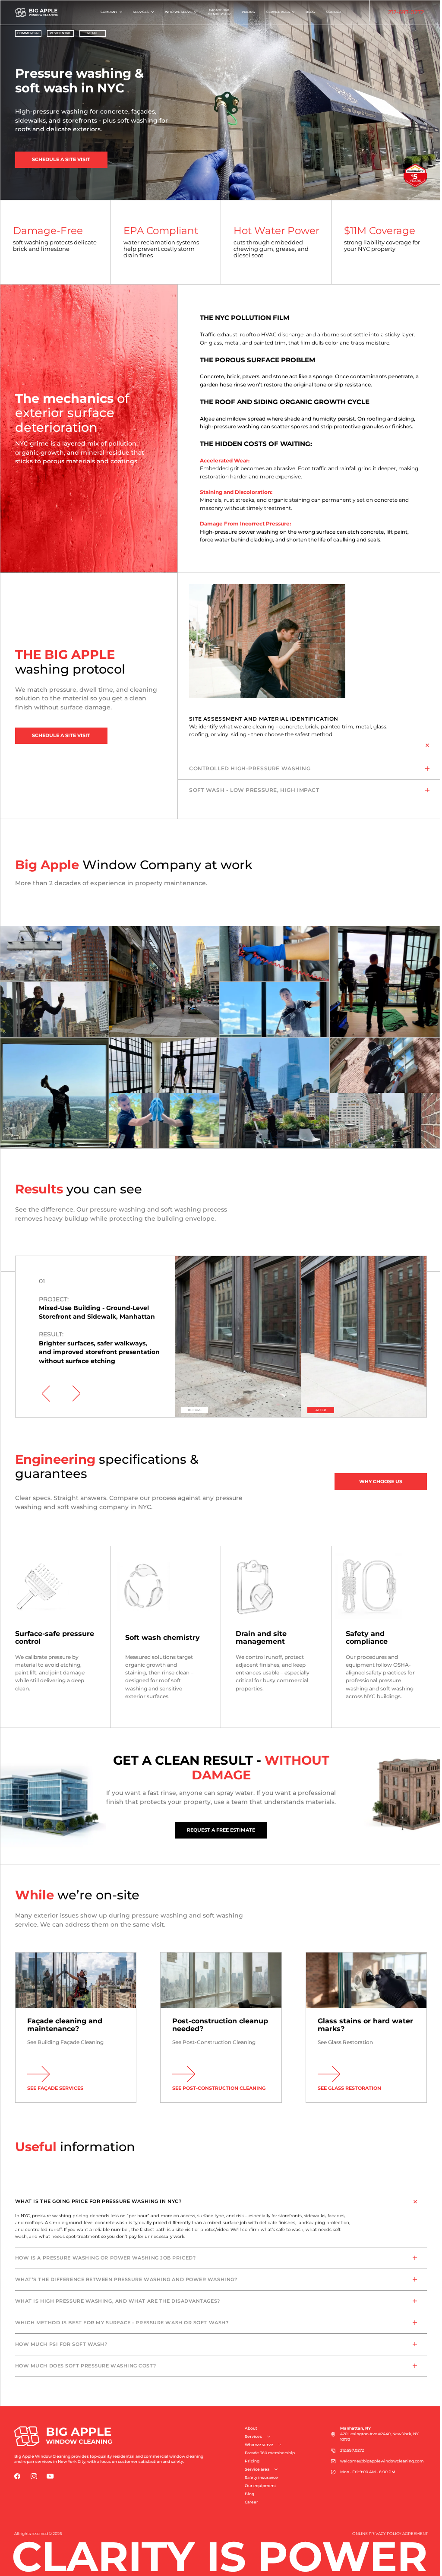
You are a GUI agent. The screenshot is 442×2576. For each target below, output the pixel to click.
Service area (275, 12)
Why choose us (381, 1481)
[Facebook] (17, 2476)
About (251, 2428)
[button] (46, 1394)
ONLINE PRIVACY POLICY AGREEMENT (390, 2534)
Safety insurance (261, 2478)
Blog (307, 12)
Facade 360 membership (270, 2453)
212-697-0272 (399, 12)
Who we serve (175, 12)
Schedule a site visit (61, 159)
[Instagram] (34, 2476)
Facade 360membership (216, 12)
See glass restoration (349, 2088)
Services (138, 12)
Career (251, 2502)
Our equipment (260, 2486)
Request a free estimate (221, 1830)
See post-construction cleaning (219, 2088)
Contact (331, 12)
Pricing (245, 12)
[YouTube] (50, 2476)
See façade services (55, 2088)
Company (106, 12)
